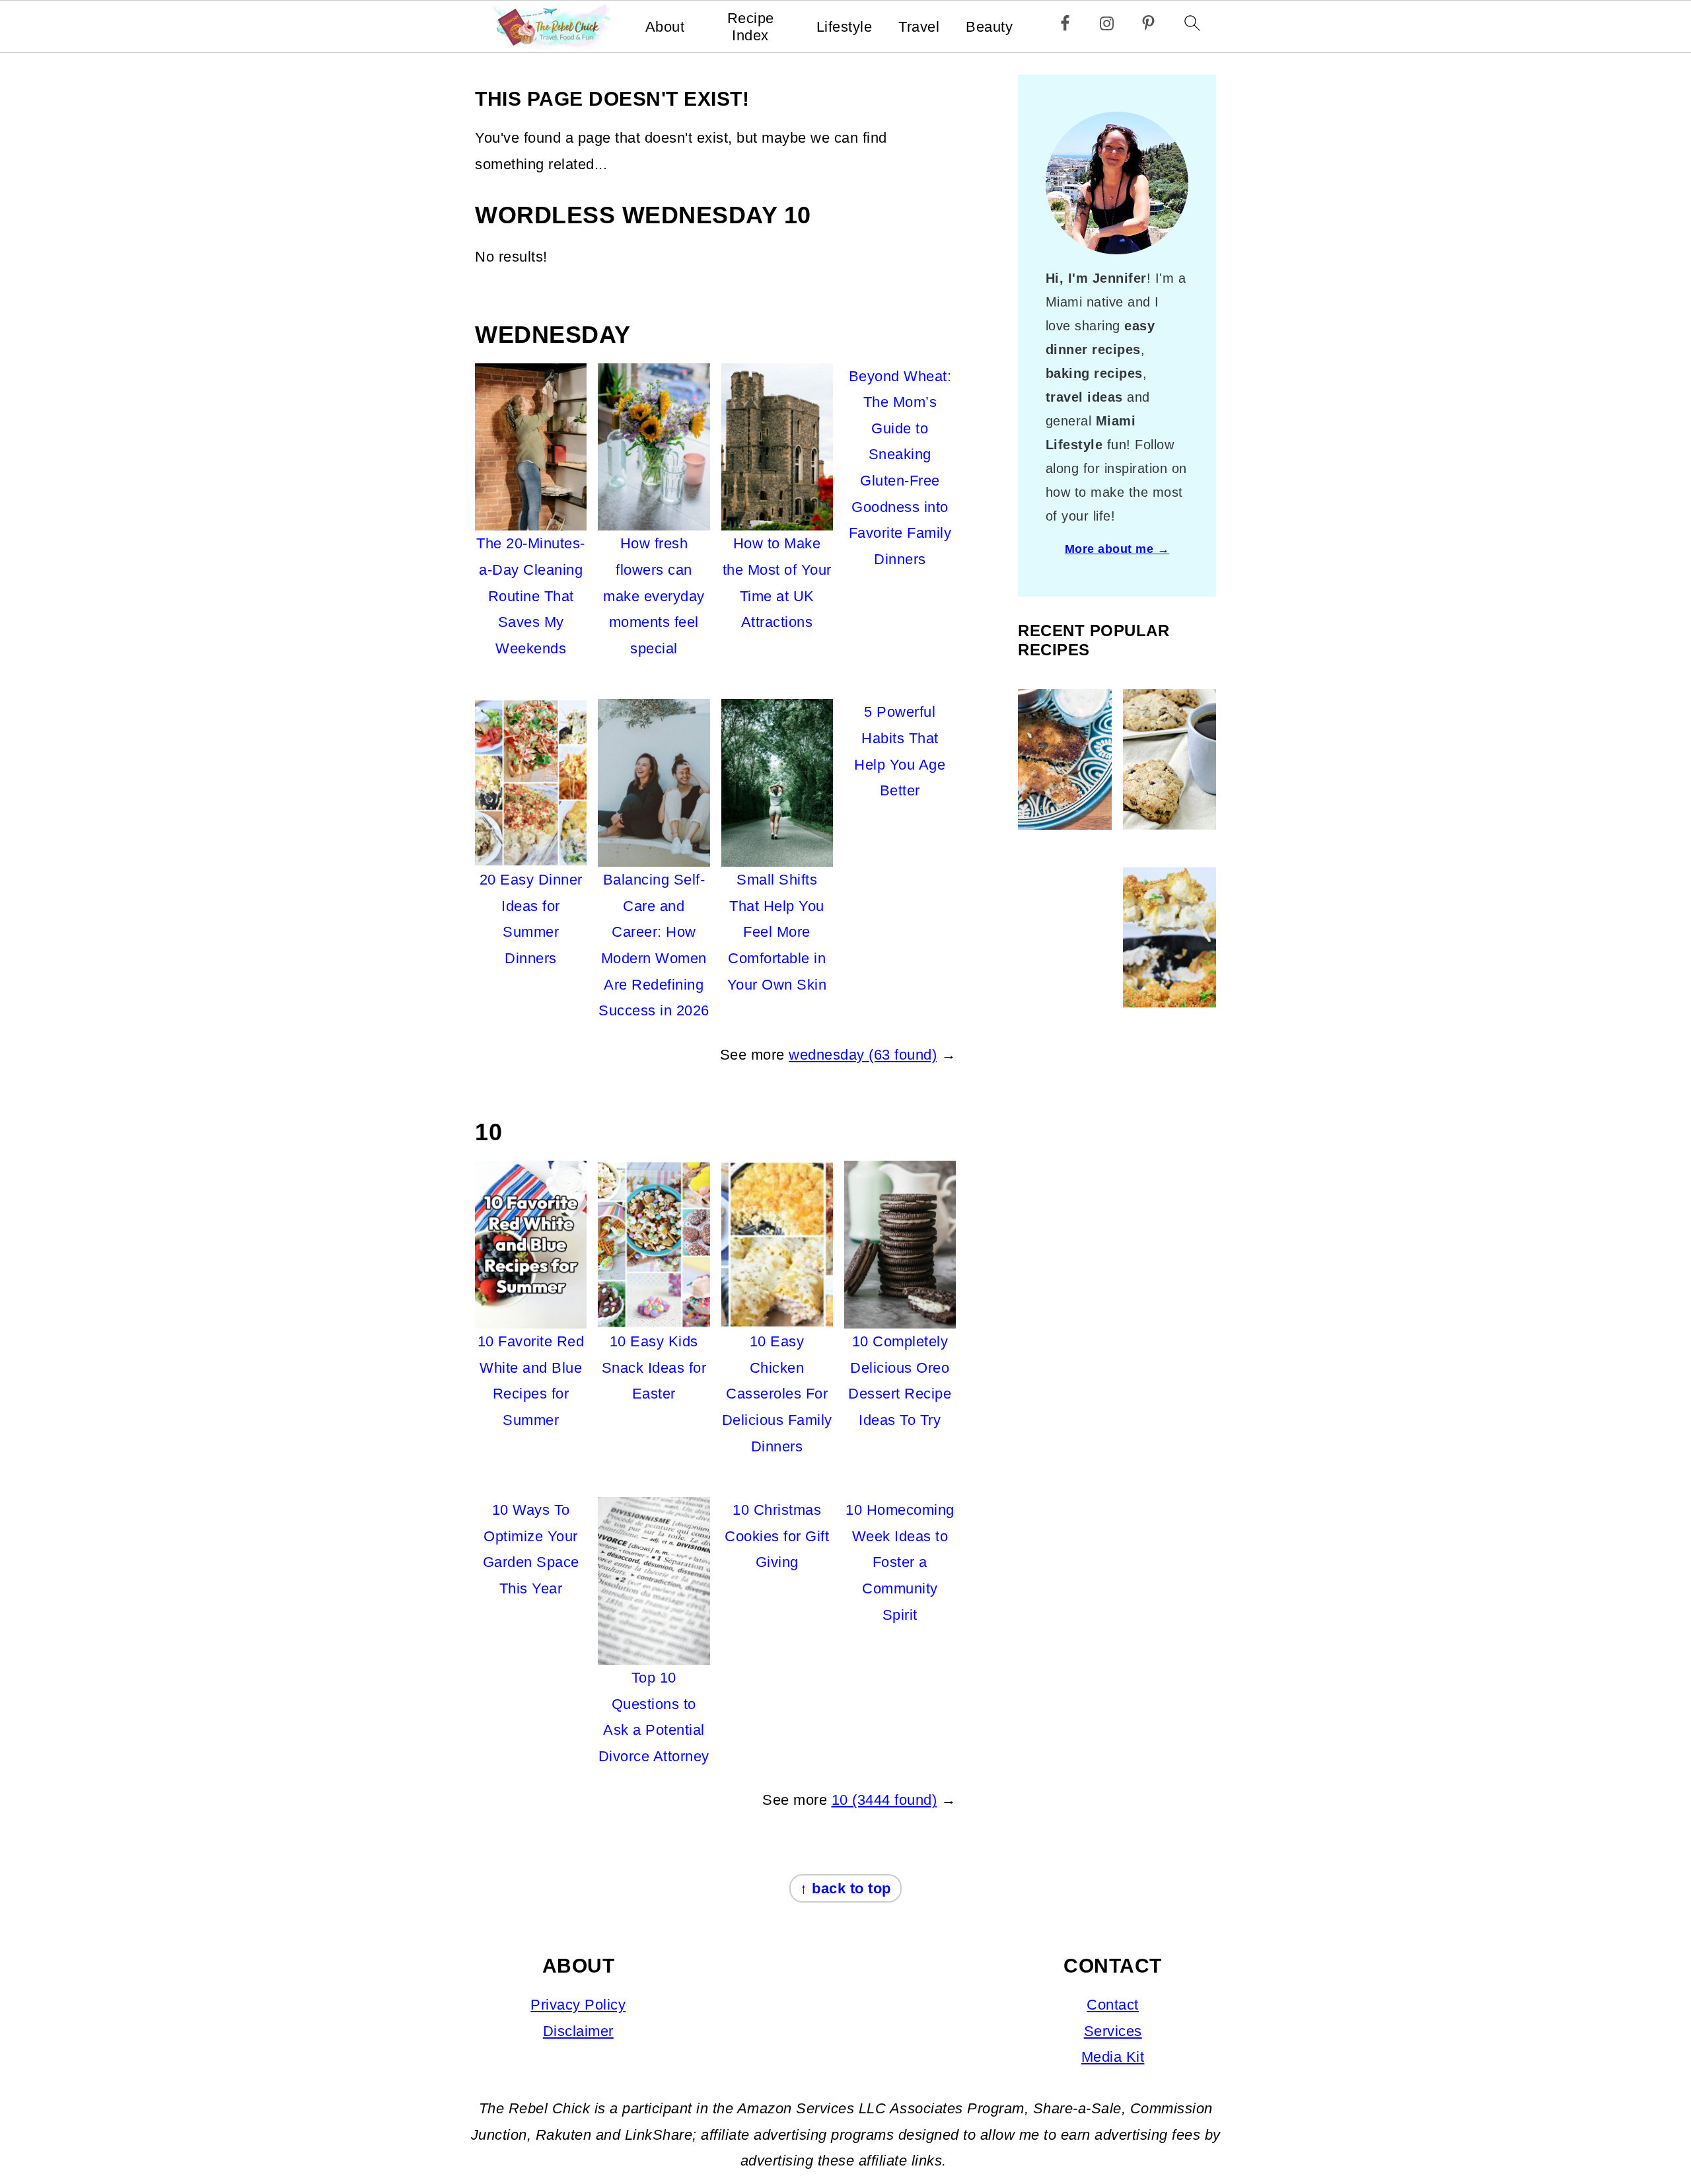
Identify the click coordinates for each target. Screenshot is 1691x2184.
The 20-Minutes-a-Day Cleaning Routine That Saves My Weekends (531, 596)
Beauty (989, 27)
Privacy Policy (578, 2005)
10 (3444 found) (884, 1800)
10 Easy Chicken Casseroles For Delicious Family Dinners (777, 1394)
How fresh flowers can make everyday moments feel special (654, 596)
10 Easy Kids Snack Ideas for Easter (654, 1367)
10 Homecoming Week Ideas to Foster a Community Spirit (900, 1562)
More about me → (1117, 549)
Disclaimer (578, 2031)
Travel (919, 27)
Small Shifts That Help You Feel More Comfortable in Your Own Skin (777, 932)
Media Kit (1113, 2057)
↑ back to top (845, 1888)
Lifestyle (845, 27)
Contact (1113, 2005)
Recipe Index (751, 27)
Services (1113, 2031)
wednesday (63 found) (863, 1055)
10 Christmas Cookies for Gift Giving (777, 1536)
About (665, 27)
